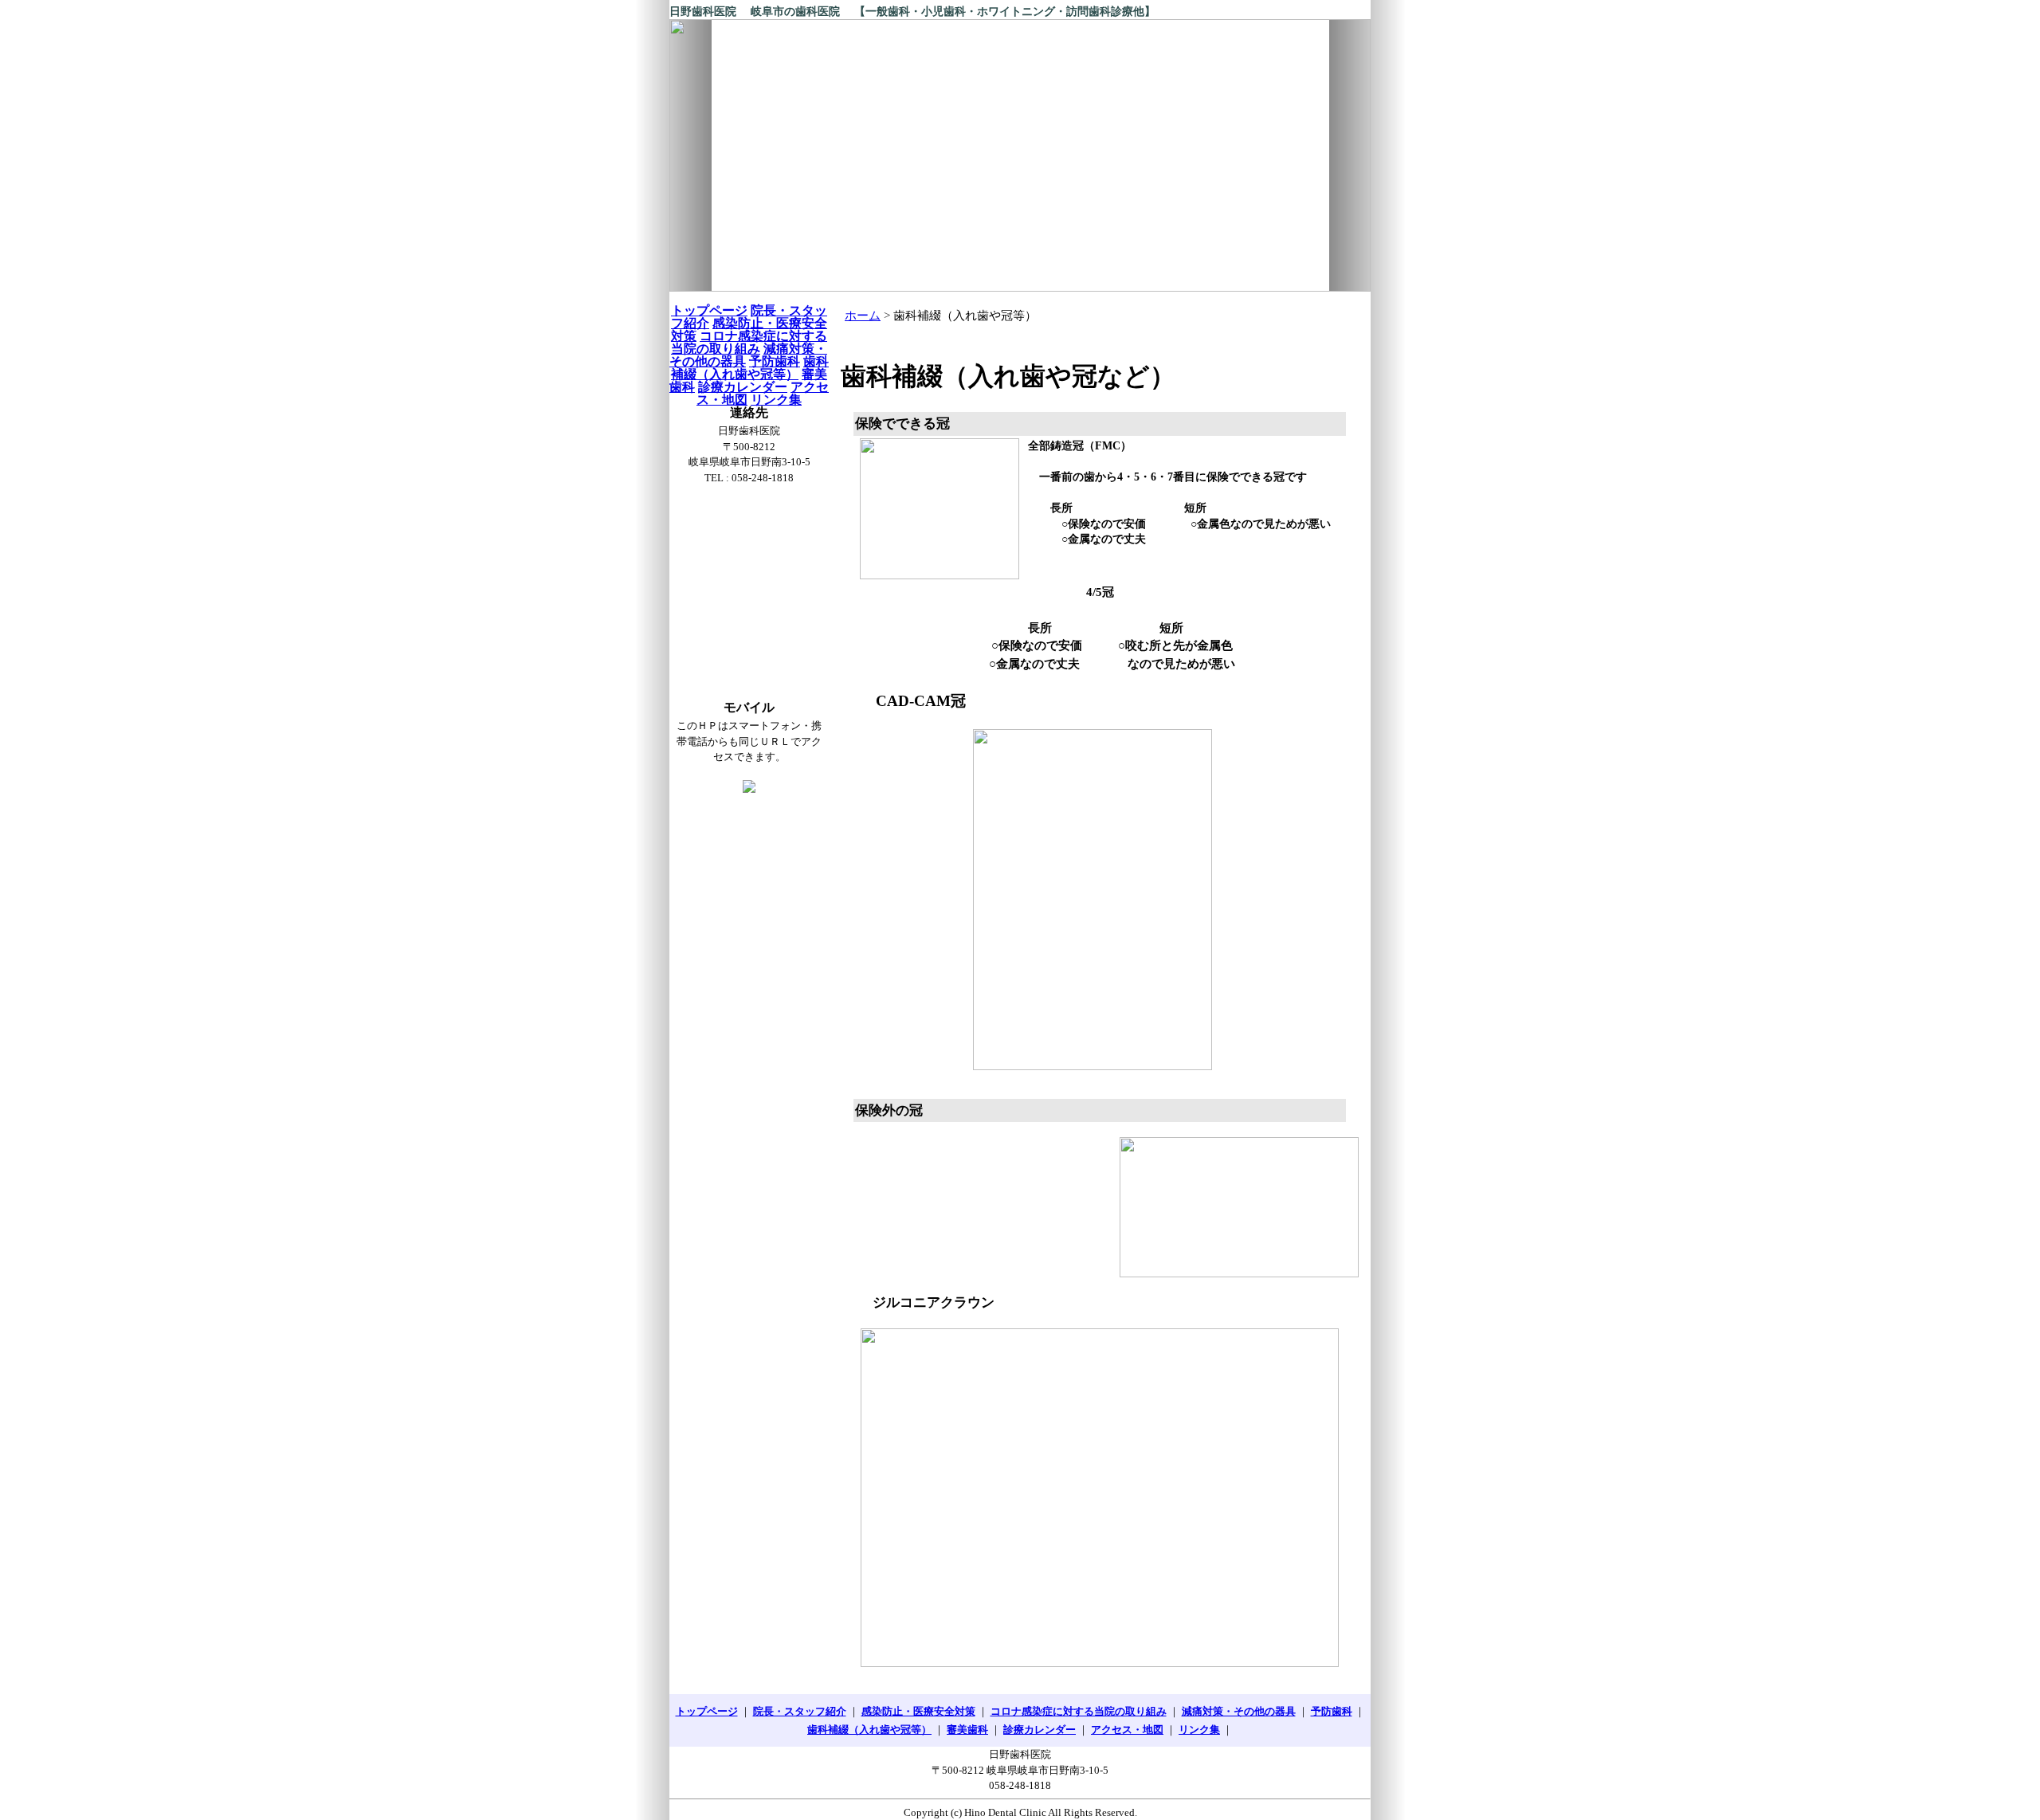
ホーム (863, 316)
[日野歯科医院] (1020, 155)
